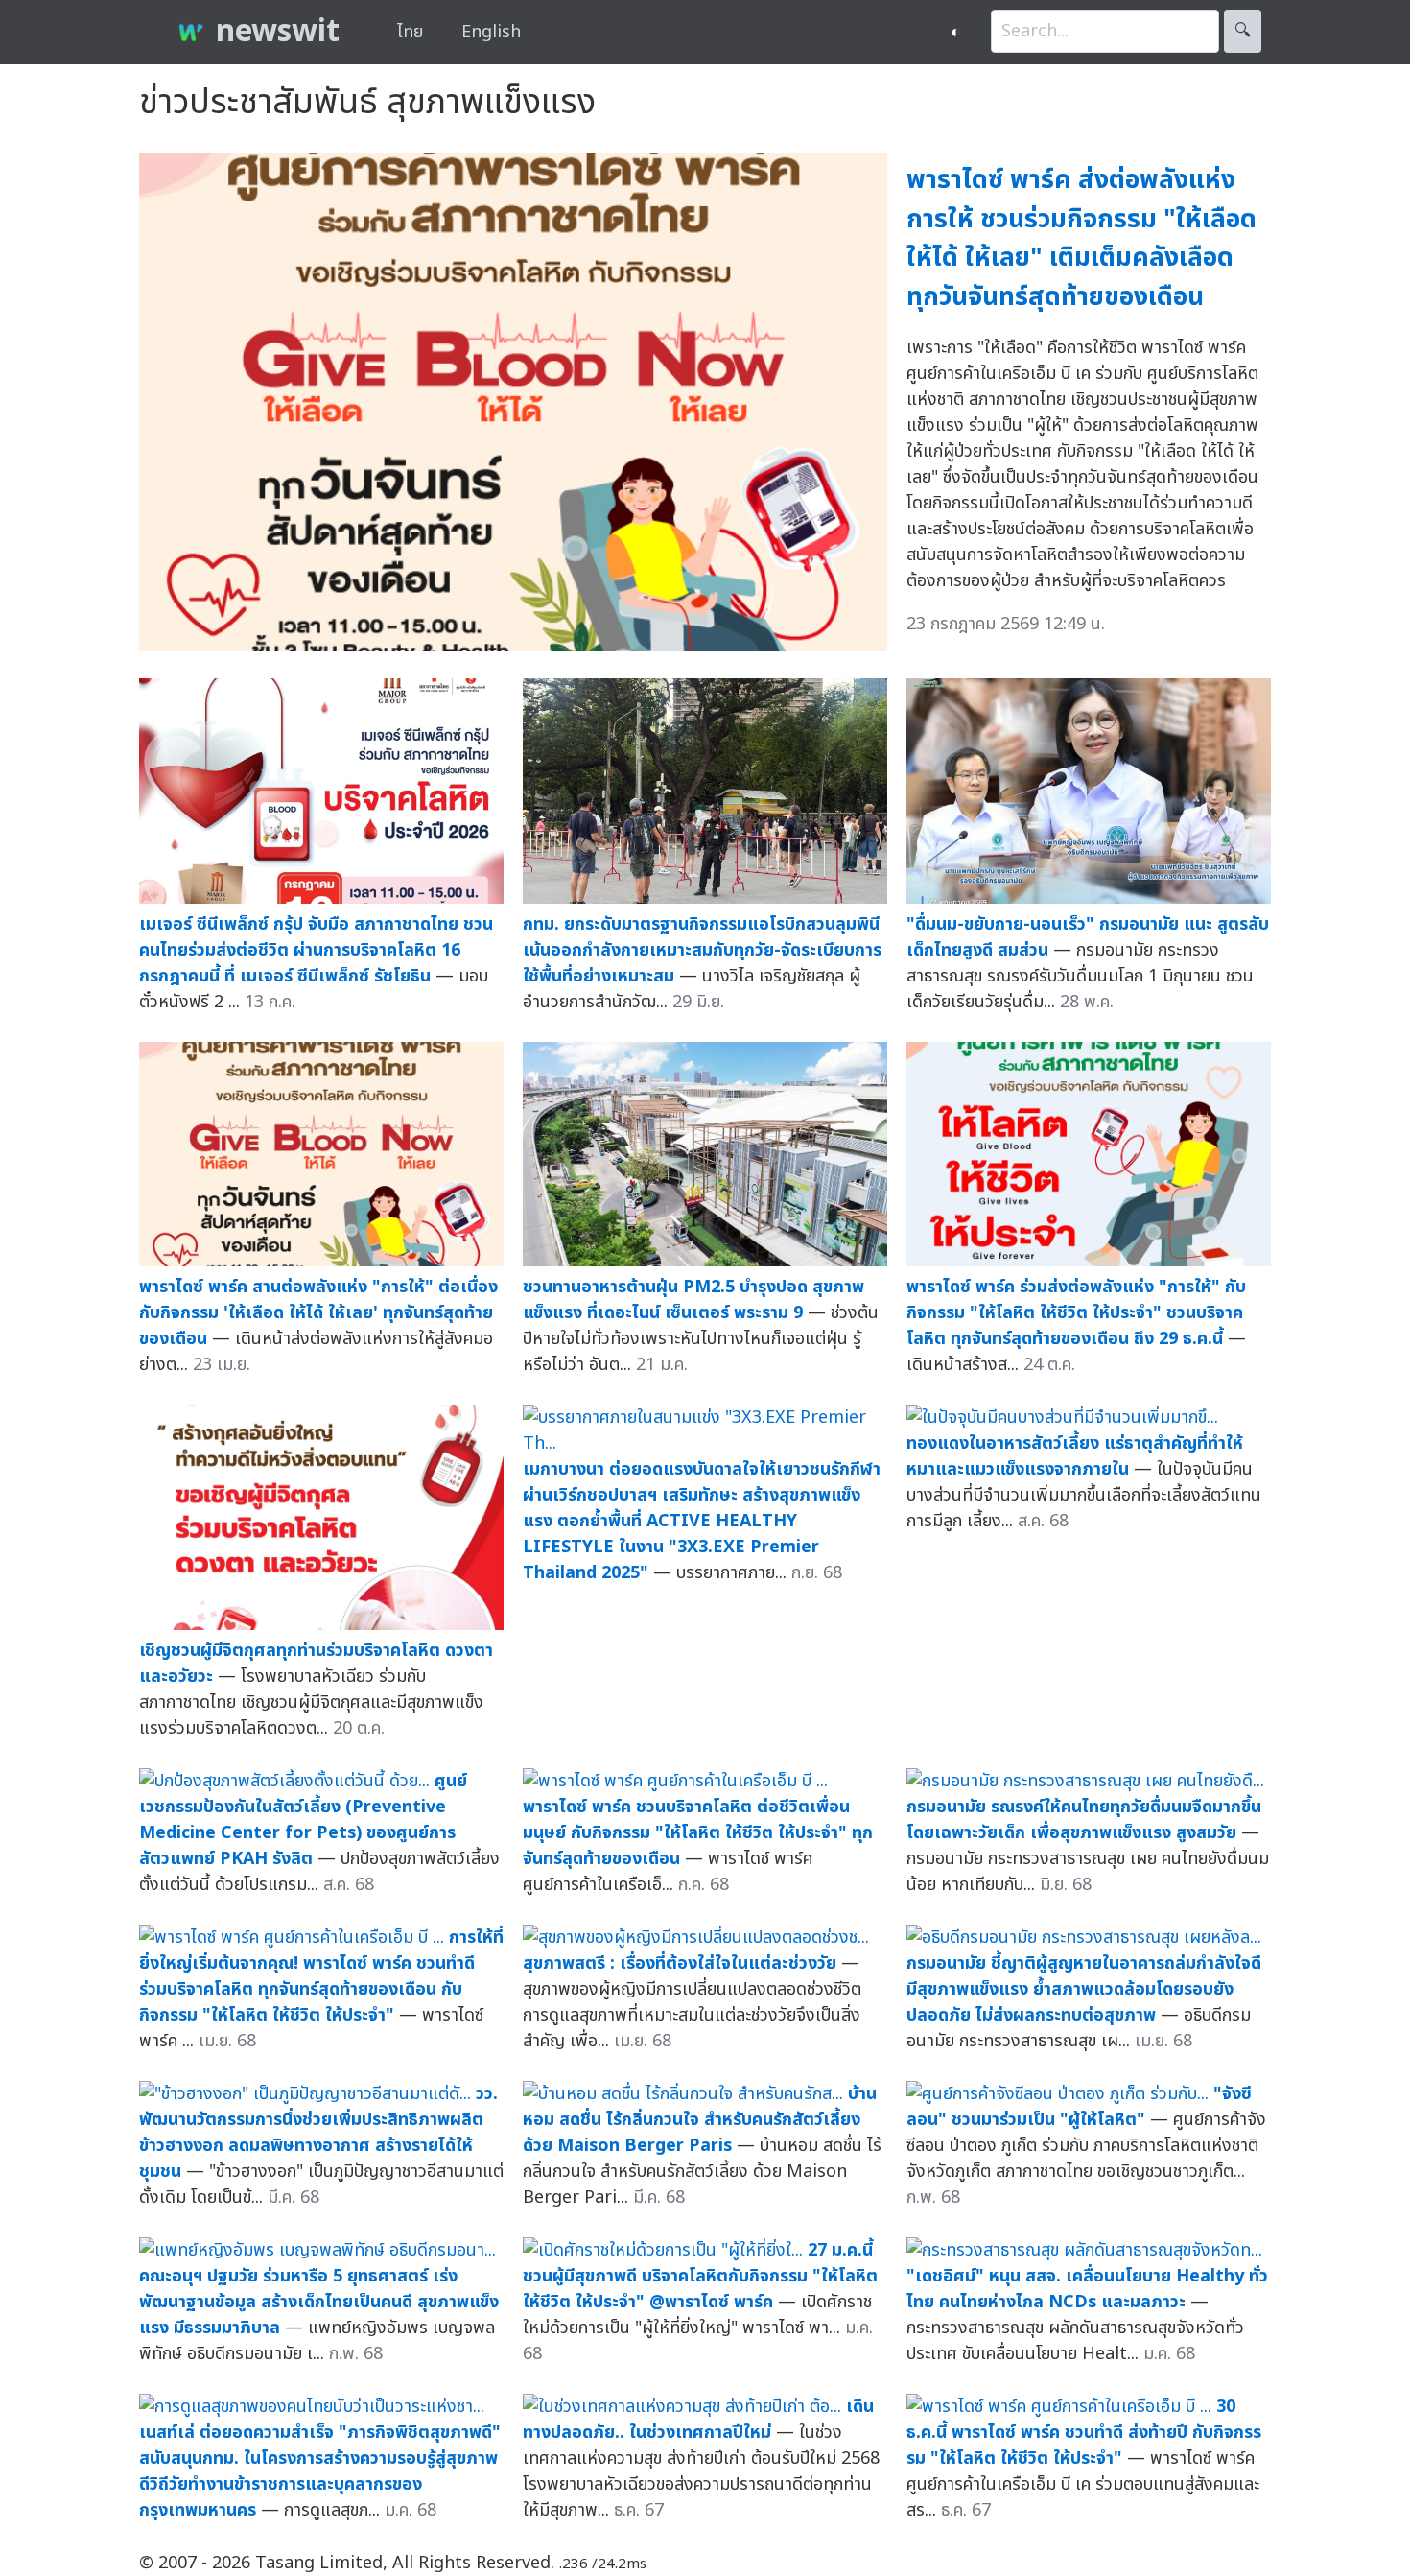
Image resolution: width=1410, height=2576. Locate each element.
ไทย (410, 32)
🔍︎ (1243, 31)
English (491, 32)
